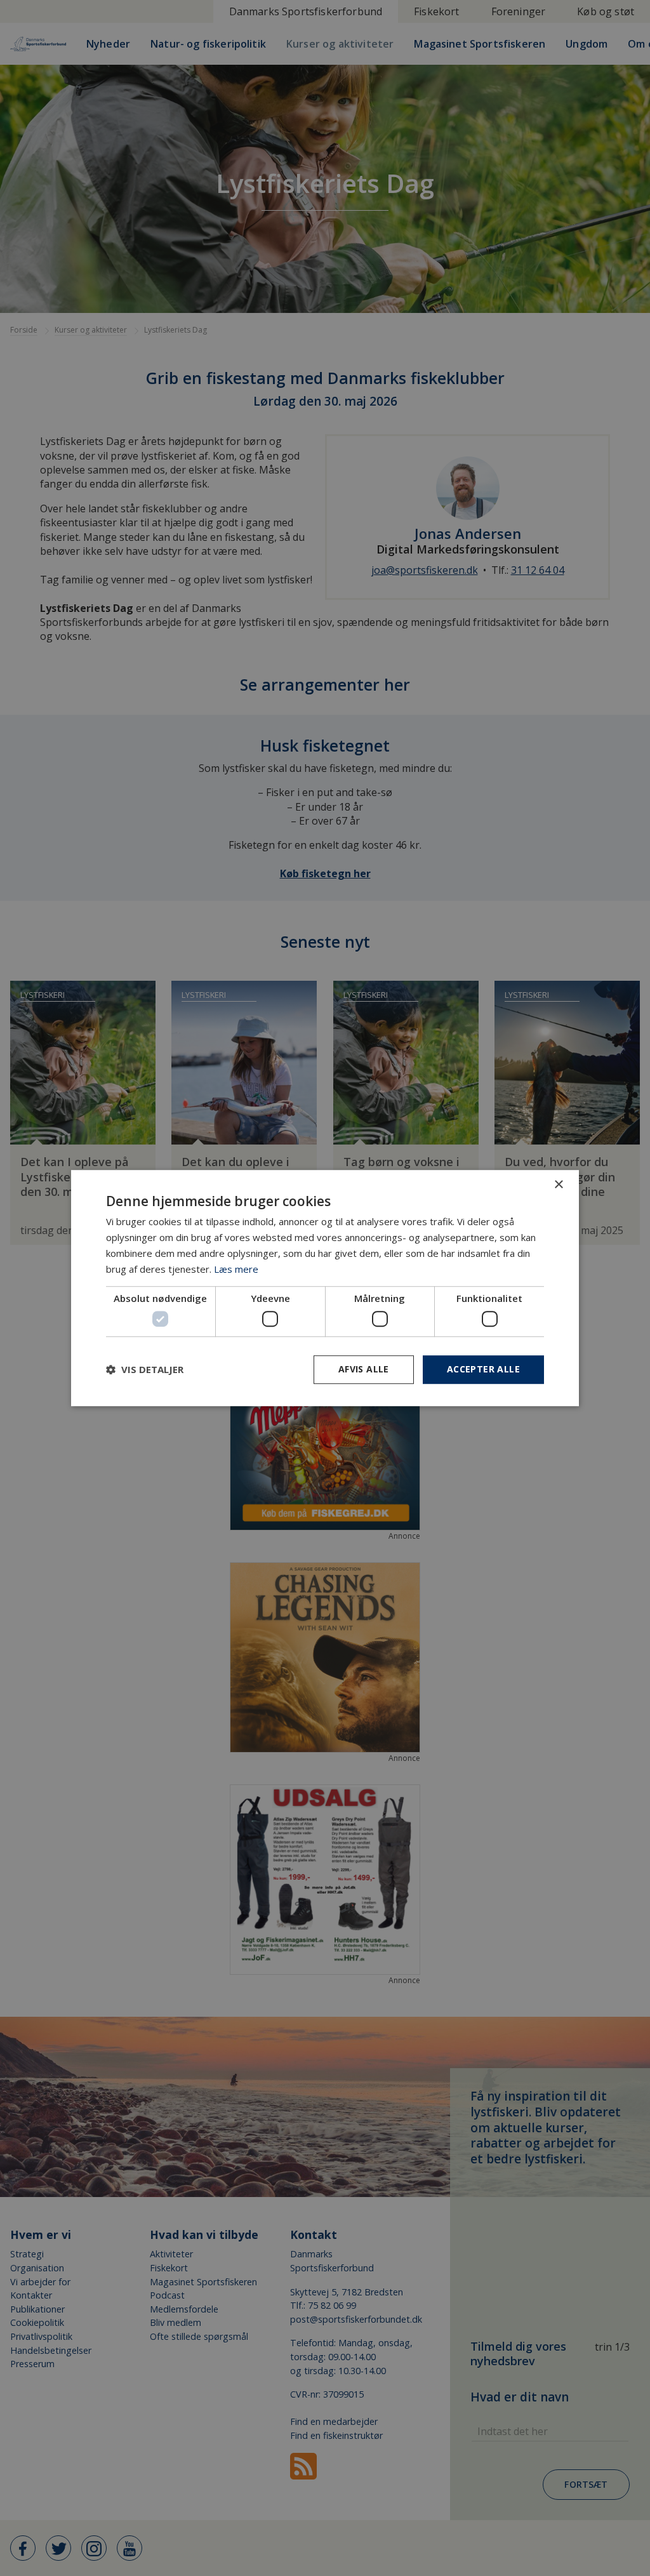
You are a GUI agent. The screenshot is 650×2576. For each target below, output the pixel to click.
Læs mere (236, 1269)
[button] (145, 1369)
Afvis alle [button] (364, 1369)
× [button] (558, 1185)
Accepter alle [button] (483, 1369)
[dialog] (325, 1288)
